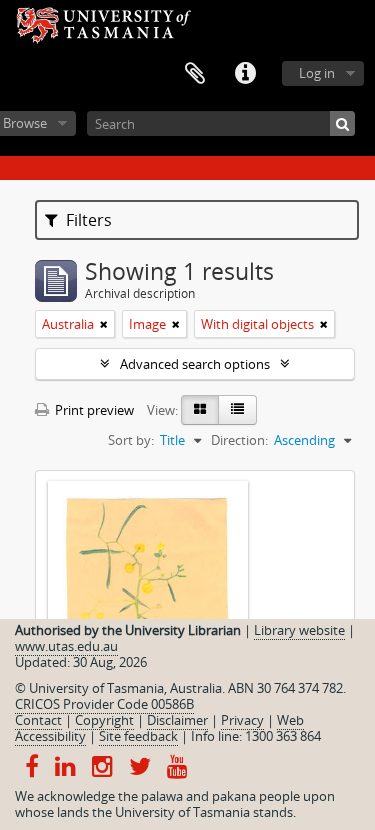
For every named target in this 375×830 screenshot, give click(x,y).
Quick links (245, 74)
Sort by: (131, 440)
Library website (299, 630)
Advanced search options (195, 364)
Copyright (104, 720)
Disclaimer (177, 720)
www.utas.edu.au (66, 646)
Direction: (239, 440)
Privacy (242, 720)
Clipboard (195, 74)
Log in (317, 73)
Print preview (93, 410)
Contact (38, 720)
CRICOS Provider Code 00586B (104, 704)
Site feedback (138, 736)
